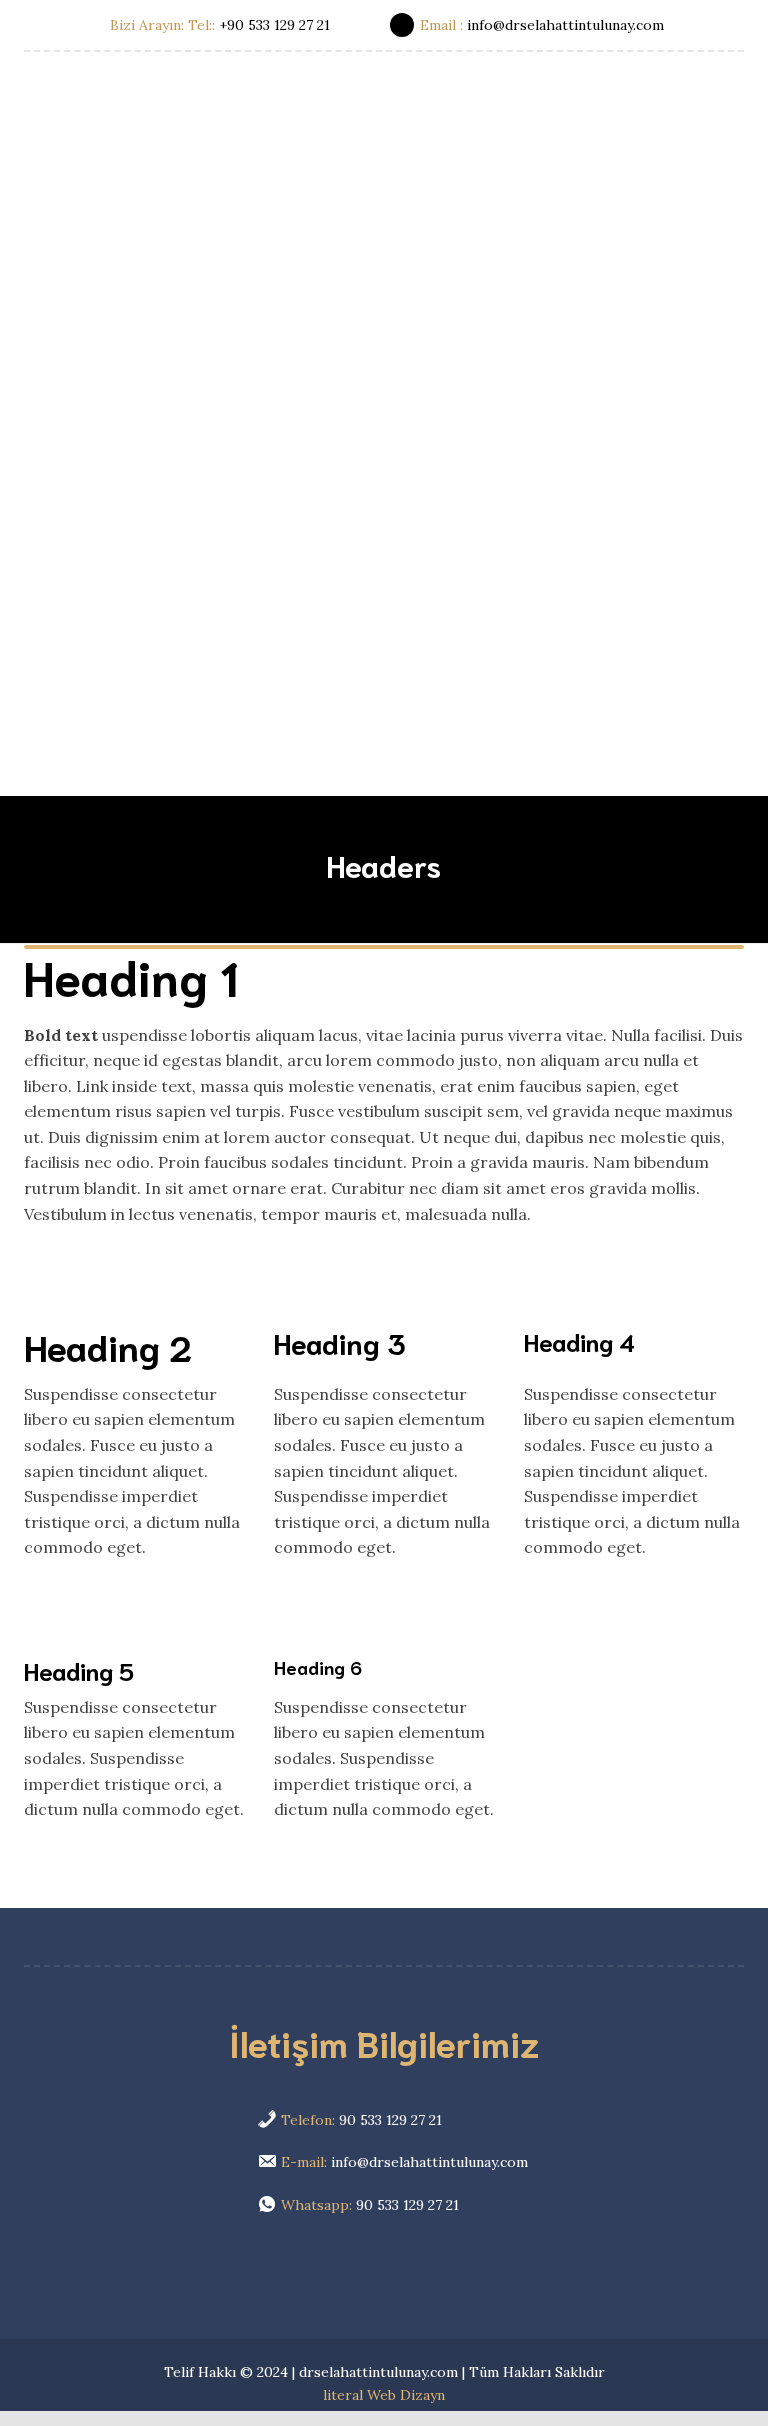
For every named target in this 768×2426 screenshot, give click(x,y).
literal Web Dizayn (384, 2395)
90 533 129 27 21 (359, 2120)
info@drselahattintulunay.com (402, 2162)
